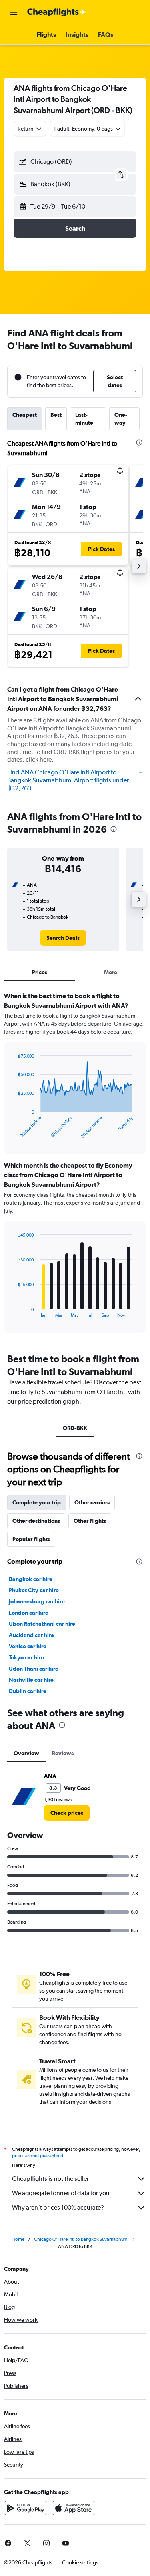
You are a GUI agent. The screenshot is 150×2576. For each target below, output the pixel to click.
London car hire (29, 1613)
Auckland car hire (31, 1635)
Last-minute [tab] (84, 419)
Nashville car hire (31, 1680)
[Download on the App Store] (74, 2508)
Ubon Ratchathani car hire (42, 1624)
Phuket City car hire (34, 1590)
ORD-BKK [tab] (75, 1428)
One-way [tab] (121, 419)
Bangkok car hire (31, 1579)
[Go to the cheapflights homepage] (57, 12)
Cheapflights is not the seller (50, 2179)
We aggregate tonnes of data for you (61, 2193)
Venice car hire (28, 1646)
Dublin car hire (28, 1691)
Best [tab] (56, 415)
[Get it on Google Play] (26, 2508)
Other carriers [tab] (92, 1502)
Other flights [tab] (90, 1521)
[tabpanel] (75, 1165)
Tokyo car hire (26, 1657)
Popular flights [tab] (31, 1539)
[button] (14, 12)
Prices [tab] (40, 972)
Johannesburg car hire (37, 1601)
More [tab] (111, 972)
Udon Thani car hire (34, 1669)
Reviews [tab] (63, 1753)
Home (18, 2239)
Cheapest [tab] (25, 415)
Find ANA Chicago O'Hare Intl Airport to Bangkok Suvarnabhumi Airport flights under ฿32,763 (68, 780)
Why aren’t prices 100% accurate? (58, 2207)
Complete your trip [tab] (37, 1502)
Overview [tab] (26, 1753)
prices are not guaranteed (38, 2156)
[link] (63, 938)
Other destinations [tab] (36, 1521)
